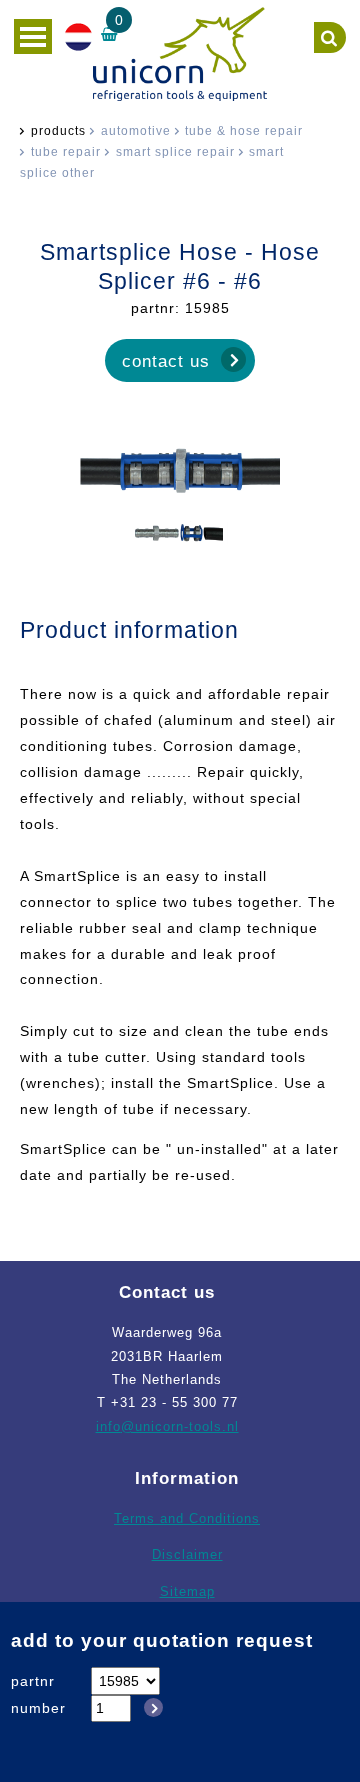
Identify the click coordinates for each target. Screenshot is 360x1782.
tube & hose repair (244, 131)
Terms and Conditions (187, 1518)
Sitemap (187, 1591)
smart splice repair (175, 152)
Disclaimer (187, 1554)
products (58, 131)
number (38, 1708)
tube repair (66, 152)
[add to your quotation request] (150, 1707)
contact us (166, 361)
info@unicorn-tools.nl (167, 1426)
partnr (33, 1681)
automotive (136, 131)
